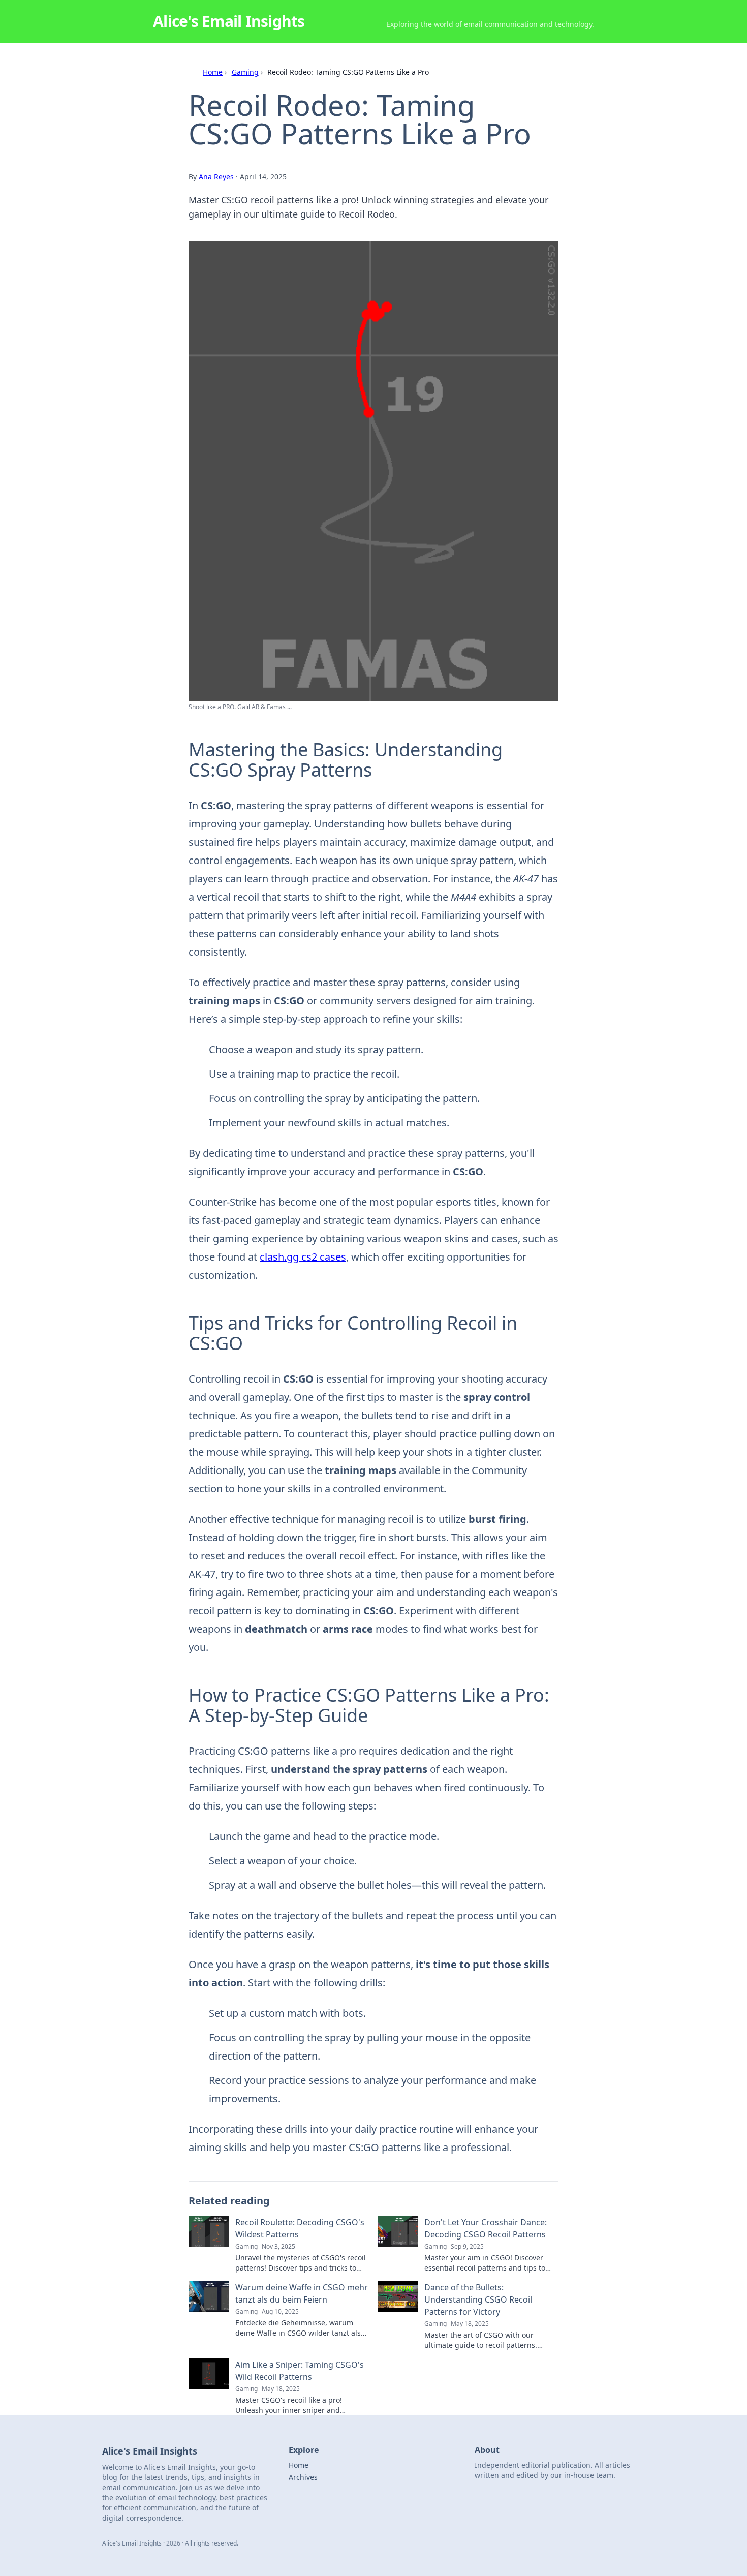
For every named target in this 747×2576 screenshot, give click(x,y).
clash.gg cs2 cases (303, 1257)
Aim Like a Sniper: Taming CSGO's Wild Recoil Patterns (300, 2371)
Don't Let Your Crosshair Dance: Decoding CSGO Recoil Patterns (486, 2228)
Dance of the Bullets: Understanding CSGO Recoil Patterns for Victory (478, 2299)
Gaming (245, 72)
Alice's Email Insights (229, 21)
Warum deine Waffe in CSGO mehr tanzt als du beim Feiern (302, 2293)
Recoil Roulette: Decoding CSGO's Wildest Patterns (300, 2228)
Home (213, 72)
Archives (303, 2477)
